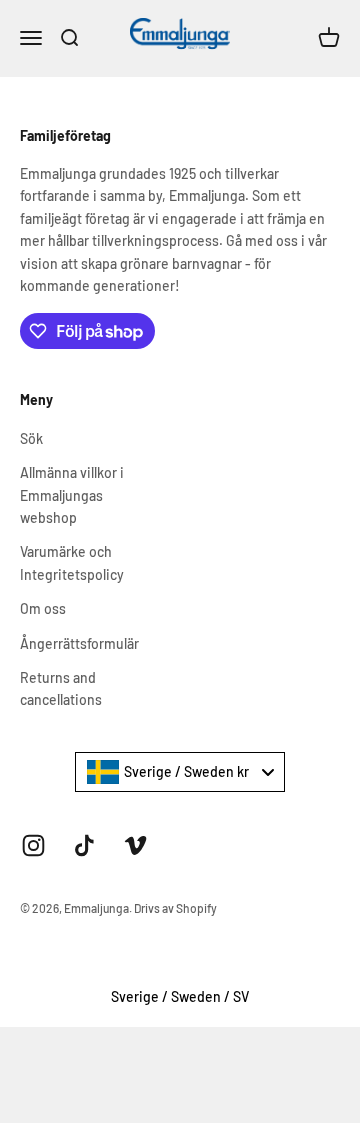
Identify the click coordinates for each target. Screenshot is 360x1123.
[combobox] (180, 772)
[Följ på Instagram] (33, 845)
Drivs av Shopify (175, 908)
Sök (31, 438)
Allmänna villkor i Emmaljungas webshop (72, 495)
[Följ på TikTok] (84, 845)
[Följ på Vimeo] (135, 845)
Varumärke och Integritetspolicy (72, 562)
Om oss (43, 608)
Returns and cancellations (61, 688)
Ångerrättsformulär (79, 643)
